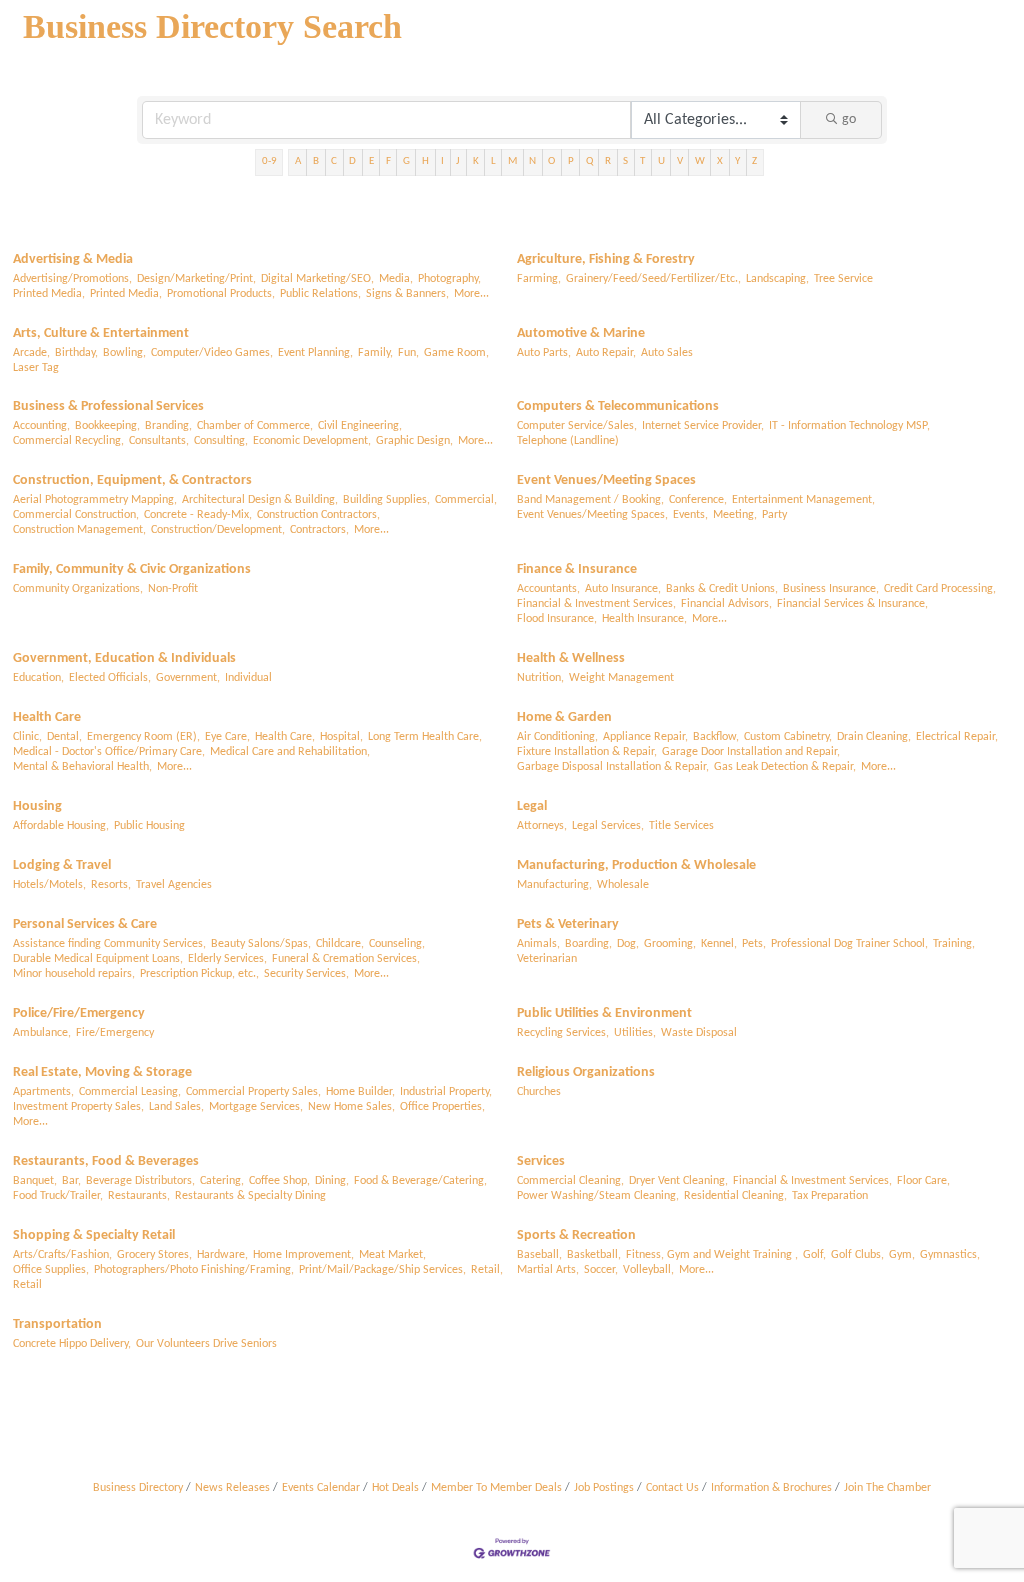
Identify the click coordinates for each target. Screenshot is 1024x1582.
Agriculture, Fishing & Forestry (606, 259)
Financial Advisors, (726, 604)
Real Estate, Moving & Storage (102, 1072)
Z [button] (754, 161)
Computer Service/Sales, (577, 426)
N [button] (532, 161)
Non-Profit (173, 589)
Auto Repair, (606, 353)
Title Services (681, 826)
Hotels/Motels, (49, 885)
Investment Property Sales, (78, 1107)
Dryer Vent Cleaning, (678, 1181)
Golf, (814, 1255)
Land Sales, (176, 1107)
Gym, (902, 1255)
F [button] (388, 161)
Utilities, (635, 1033)
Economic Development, (312, 441)
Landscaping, (777, 279)
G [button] (406, 161)
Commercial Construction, (76, 515)
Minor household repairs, (74, 974)
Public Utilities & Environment (604, 1013)
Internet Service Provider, (703, 426)
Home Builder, (360, 1092)
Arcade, (31, 353)
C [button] (334, 161)
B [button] (316, 161)
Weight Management (621, 678)
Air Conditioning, (557, 737)
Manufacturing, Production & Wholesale (636, 865)
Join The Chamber (887, 1488)
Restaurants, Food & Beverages (106, 1161)
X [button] (720, 161)
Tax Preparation (830, 1196)
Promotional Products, (221, 294)
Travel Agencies (174, 885)
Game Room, (456, 353)
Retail (27, 1285)
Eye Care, (227, 737)
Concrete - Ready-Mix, (198, 515)
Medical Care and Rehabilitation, (290, 752)
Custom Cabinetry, (788, 737)
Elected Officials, (110, 678)
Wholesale (623, 885)
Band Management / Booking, (590, 500)
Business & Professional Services (108, 406)
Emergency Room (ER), (143, 737)
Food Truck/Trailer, (58, 1196)
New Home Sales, (351, 1107)
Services (541, 1161)
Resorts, (111, 885)
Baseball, (539, 1255)
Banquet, (35, 1181)
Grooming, (670, 944)
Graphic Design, (414, 441)
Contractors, (319, 530)
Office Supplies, (51, 1270)
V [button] (680, 161)
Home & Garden (564, 717)
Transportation (57, 1324)
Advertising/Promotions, (72, 279)
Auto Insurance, (623, 589)
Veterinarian (547, 959)
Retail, (487, 1270)
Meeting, (735, 515)
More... (471, 294)
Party (774, 515)
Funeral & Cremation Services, (346, 959)
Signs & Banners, (407, 294)
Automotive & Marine (581, 333)
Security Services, (306, 974)
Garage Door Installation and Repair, (751, 752)
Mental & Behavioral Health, (82, 767)
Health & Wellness (571, 658)
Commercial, (466, 500)
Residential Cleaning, (735, 1196)
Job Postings (604, 1488)
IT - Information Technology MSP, (849, 426)
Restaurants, (139, 1196)
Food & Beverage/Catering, (420, 1181)
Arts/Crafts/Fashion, (62, 1255)
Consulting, (221, 441)
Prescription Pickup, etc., (199, 974)
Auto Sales (667, 353)
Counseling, (397, 944)
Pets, (754, 944)
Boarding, (588, 944)
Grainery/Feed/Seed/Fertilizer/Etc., (653, 279)
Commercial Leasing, (130, 1092)
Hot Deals (395, 1488)
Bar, (71, 1181)
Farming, (539, 279)
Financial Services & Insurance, (852, 604)
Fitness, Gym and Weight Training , (712, 1255)
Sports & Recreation (576, 1235)
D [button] (352, 161)
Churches (539, 1092)
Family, (375, 353)
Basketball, (594, 1255)
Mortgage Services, (256, 1107)
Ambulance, (42, 1033)
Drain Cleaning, (874, 737)
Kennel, (719, 944)
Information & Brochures (771, 1488)
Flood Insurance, (557, 619)
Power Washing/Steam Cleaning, (598, 1196)
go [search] (849, 119)
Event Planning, (315, 353)
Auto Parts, (544, 353)
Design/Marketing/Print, (196, 279)
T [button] (642, 161)
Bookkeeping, (107, 426)
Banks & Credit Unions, (722, 589)
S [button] (625, 161)
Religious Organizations (586, 1072)
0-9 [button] (269, 161)
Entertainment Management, (803, 500)
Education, (38, 678)
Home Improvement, (303, 1255)
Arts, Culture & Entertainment (101, 333)
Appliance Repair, (645, 737)
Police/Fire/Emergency (79, 1013)
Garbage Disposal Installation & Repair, (613, 767)
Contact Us (672, 1488)
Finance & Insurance (577, 569)
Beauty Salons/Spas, (261, 944)
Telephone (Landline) (568, 441)
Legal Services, (608, 826)
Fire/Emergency (115, 1033)
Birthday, (76, 353)
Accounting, (41, 426)
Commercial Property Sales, (253, 1092)
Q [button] (589, 161)
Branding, (168, 426)
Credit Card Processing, (940, 589)
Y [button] (737, 161)
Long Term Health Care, (425, 737)
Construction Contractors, (318, 515)
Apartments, (43, 1092)
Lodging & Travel (62, 865)
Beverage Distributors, (140, 1181)
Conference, (698, 500)
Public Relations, (320, 294)
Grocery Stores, (154, 1255)
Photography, (449, 279)
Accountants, (548, 589)
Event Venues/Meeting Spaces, (592, 515)
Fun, (408, 353)
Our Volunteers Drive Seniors (206, 1344)
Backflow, (716, 737)
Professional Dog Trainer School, (849, 944)
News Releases (232, 1488)
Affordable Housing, (61, 826)
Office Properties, (442, 1107)
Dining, (332, 1181)
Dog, (628, 944)
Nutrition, (540, 678)
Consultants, (159, 441)
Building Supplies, (386, 500)
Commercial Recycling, (68, 441)
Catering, (222, 1181)
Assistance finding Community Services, (109, 944)
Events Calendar (321, 1488)
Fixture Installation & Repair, (587, 752)
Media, (396, 279)
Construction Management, (79, 530)
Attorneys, (542, 826)
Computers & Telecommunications (618, 406)
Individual (248, 678)
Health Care (47, 717)
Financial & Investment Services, (596, 604)
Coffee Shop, (279, 1181)
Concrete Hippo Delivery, (72, 1344)
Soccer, (601, 1270)
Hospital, (341, 737)
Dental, (64, 737)
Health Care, (285, 737)
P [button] (571, 161)
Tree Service (843, 279)
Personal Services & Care (85, 924)
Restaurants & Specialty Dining (250, 1196)
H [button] (425, 161)
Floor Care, (923, 1181)
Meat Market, (392, 1255)
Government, (188, 678)
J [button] (458, 161)
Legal (532, 806)
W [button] (700, 161)
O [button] (551, 161)
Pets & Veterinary (568, 924)
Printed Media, (49, 294)
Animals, (538, 944)
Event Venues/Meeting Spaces (606, 480)
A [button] (298, 161)
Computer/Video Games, (212, 353)
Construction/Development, (218, 530)
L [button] (493, 161)
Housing (37, 806)
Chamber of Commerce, (255, 426)
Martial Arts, (548, 1270)
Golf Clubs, (857, 1255)
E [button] (371, 161)
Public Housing (149, 826)
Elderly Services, (227, 959)
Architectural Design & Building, (260, 500)
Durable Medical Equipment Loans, (98, 959)
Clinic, (27, 737)
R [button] (608, 161)
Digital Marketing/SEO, (317, 279)
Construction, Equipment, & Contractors (132, 480)
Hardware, (222, 1255)
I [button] (442, 161)
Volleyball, (648, 1270)
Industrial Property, (446, 1092)
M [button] (512, 161)
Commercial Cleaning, (570, 1181)
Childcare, (340, 944)
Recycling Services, (563, 1033)
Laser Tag (36, 368)
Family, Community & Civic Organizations (132, 569)
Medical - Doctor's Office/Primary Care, (109, 752)
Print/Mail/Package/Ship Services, (382, 1270)
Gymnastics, (950, 1255)
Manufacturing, (554, 885)
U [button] (661, 161)
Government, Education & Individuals (124, 658)
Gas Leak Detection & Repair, (785, 767)
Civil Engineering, (360, 426)
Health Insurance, (644, 619)
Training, (954, 944)
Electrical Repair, (957, 737)
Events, (690, 515)
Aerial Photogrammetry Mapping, (95, 500)
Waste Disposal (699, 1033)
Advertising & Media (73, 259)
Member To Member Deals (496, 1488)
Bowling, (124, 353)
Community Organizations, (78, 589)
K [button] (476, 161)
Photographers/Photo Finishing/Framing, (194, 1270)
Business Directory (138, 1488)
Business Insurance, (831, 589)
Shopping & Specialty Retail (94, 1235)
